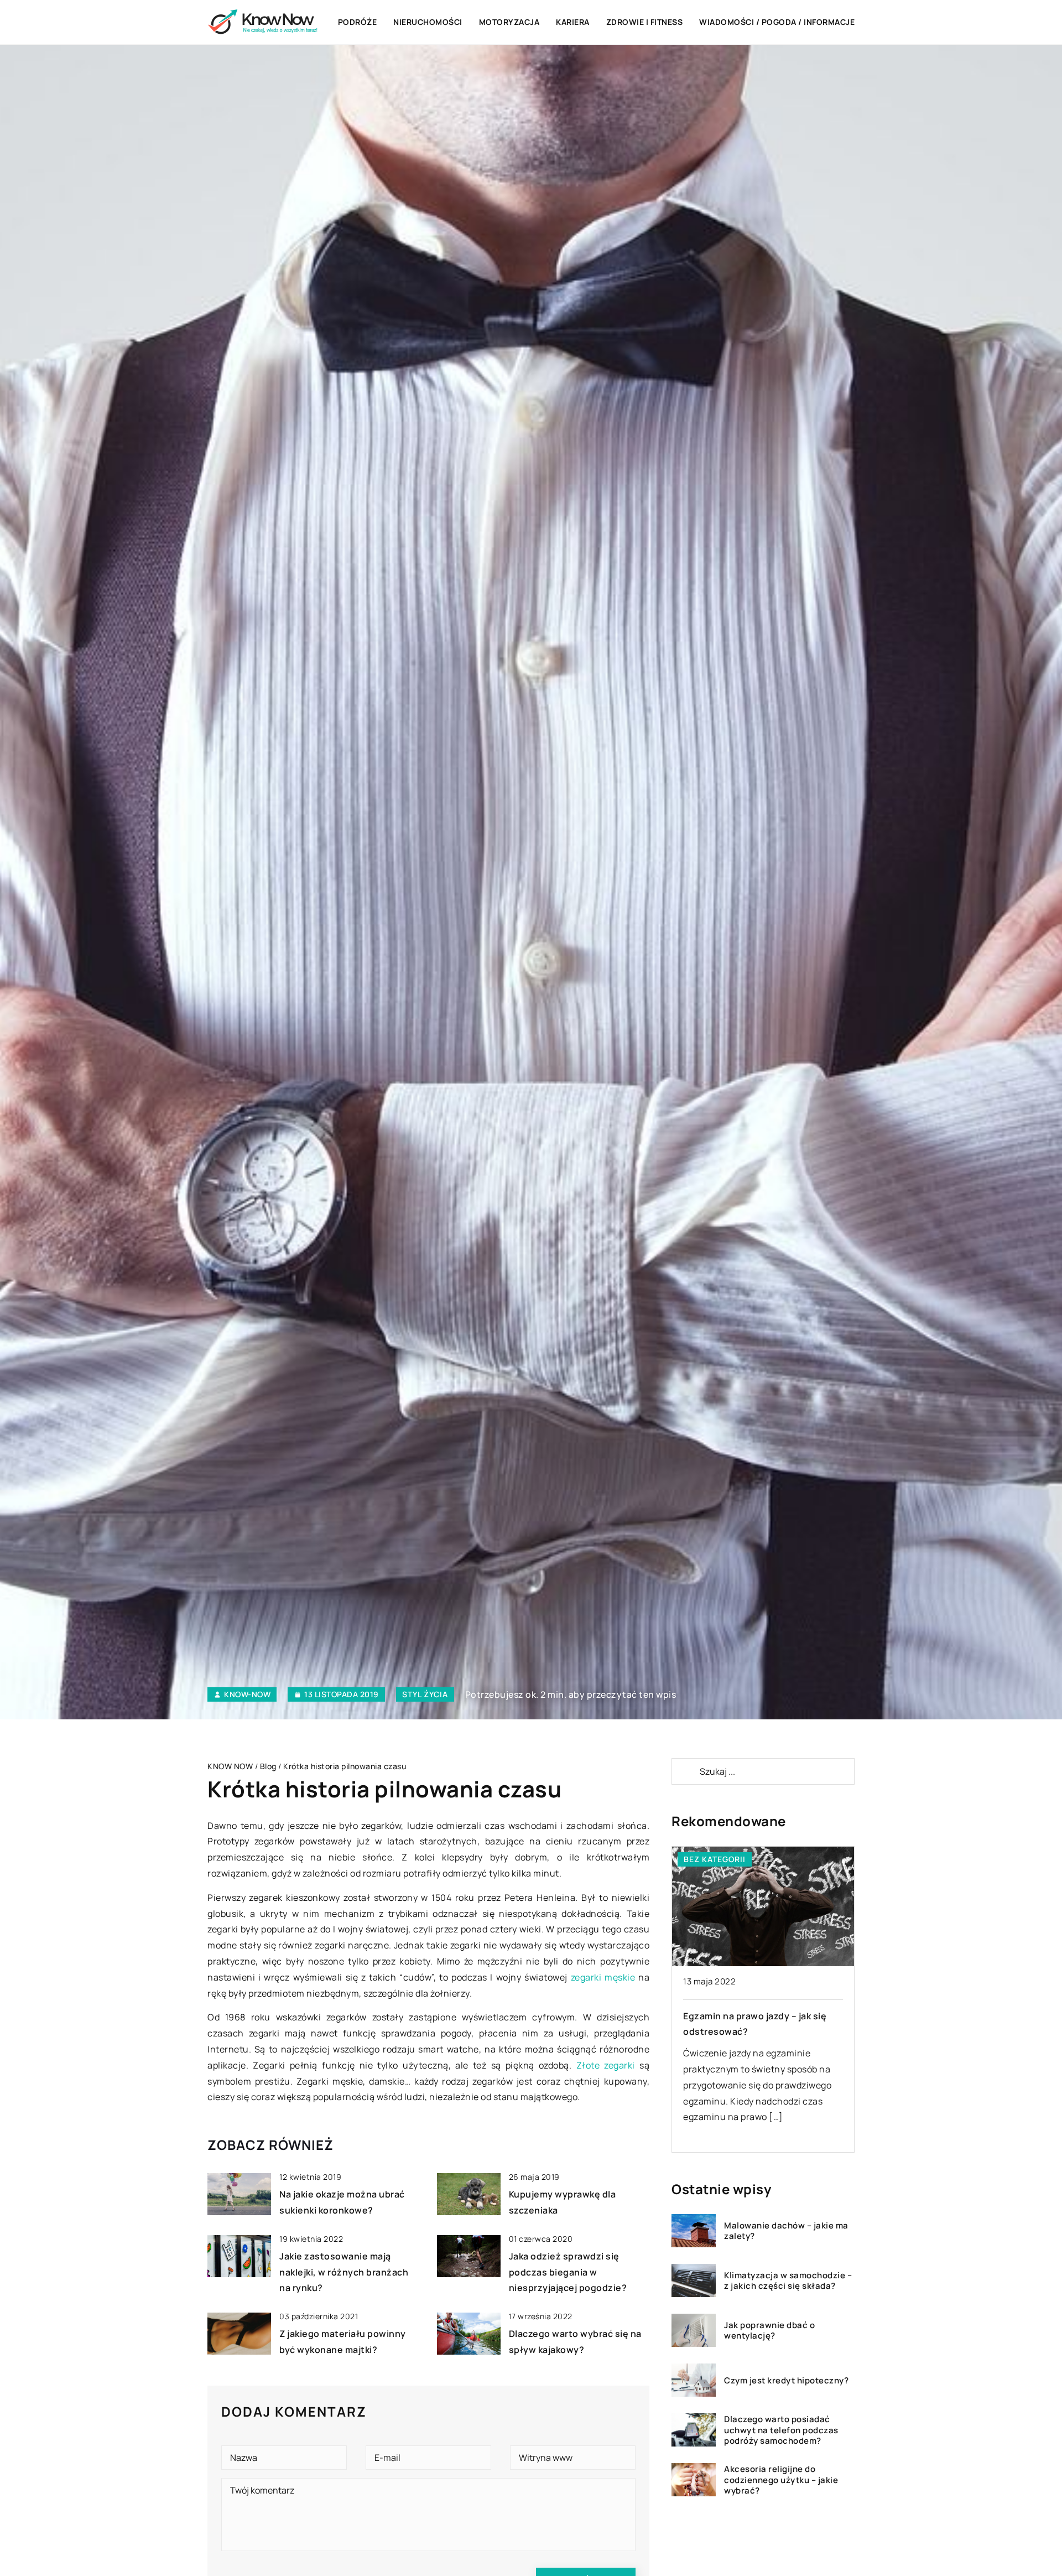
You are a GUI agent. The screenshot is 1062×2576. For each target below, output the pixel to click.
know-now (247, 1694)
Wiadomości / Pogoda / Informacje (777, 22)
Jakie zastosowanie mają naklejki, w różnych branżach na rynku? (344, 2272)
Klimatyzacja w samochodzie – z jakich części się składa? (788, 2281)
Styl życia (425, 1694)
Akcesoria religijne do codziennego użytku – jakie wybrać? (781, 2480)
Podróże (358, 22)
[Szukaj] (685, 1771)
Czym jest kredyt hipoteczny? (786, 2381)
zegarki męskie (603, 1977)
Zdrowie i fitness (645, 22)
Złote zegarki (606, 2065)
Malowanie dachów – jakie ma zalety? (786, 2231)
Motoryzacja (509, 22)
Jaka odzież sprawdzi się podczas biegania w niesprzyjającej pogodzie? (568, 2272)
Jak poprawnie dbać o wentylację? (769, 2331)
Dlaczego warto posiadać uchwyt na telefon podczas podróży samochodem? (781, 2430)
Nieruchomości (428, 22)
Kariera (573, 22)
